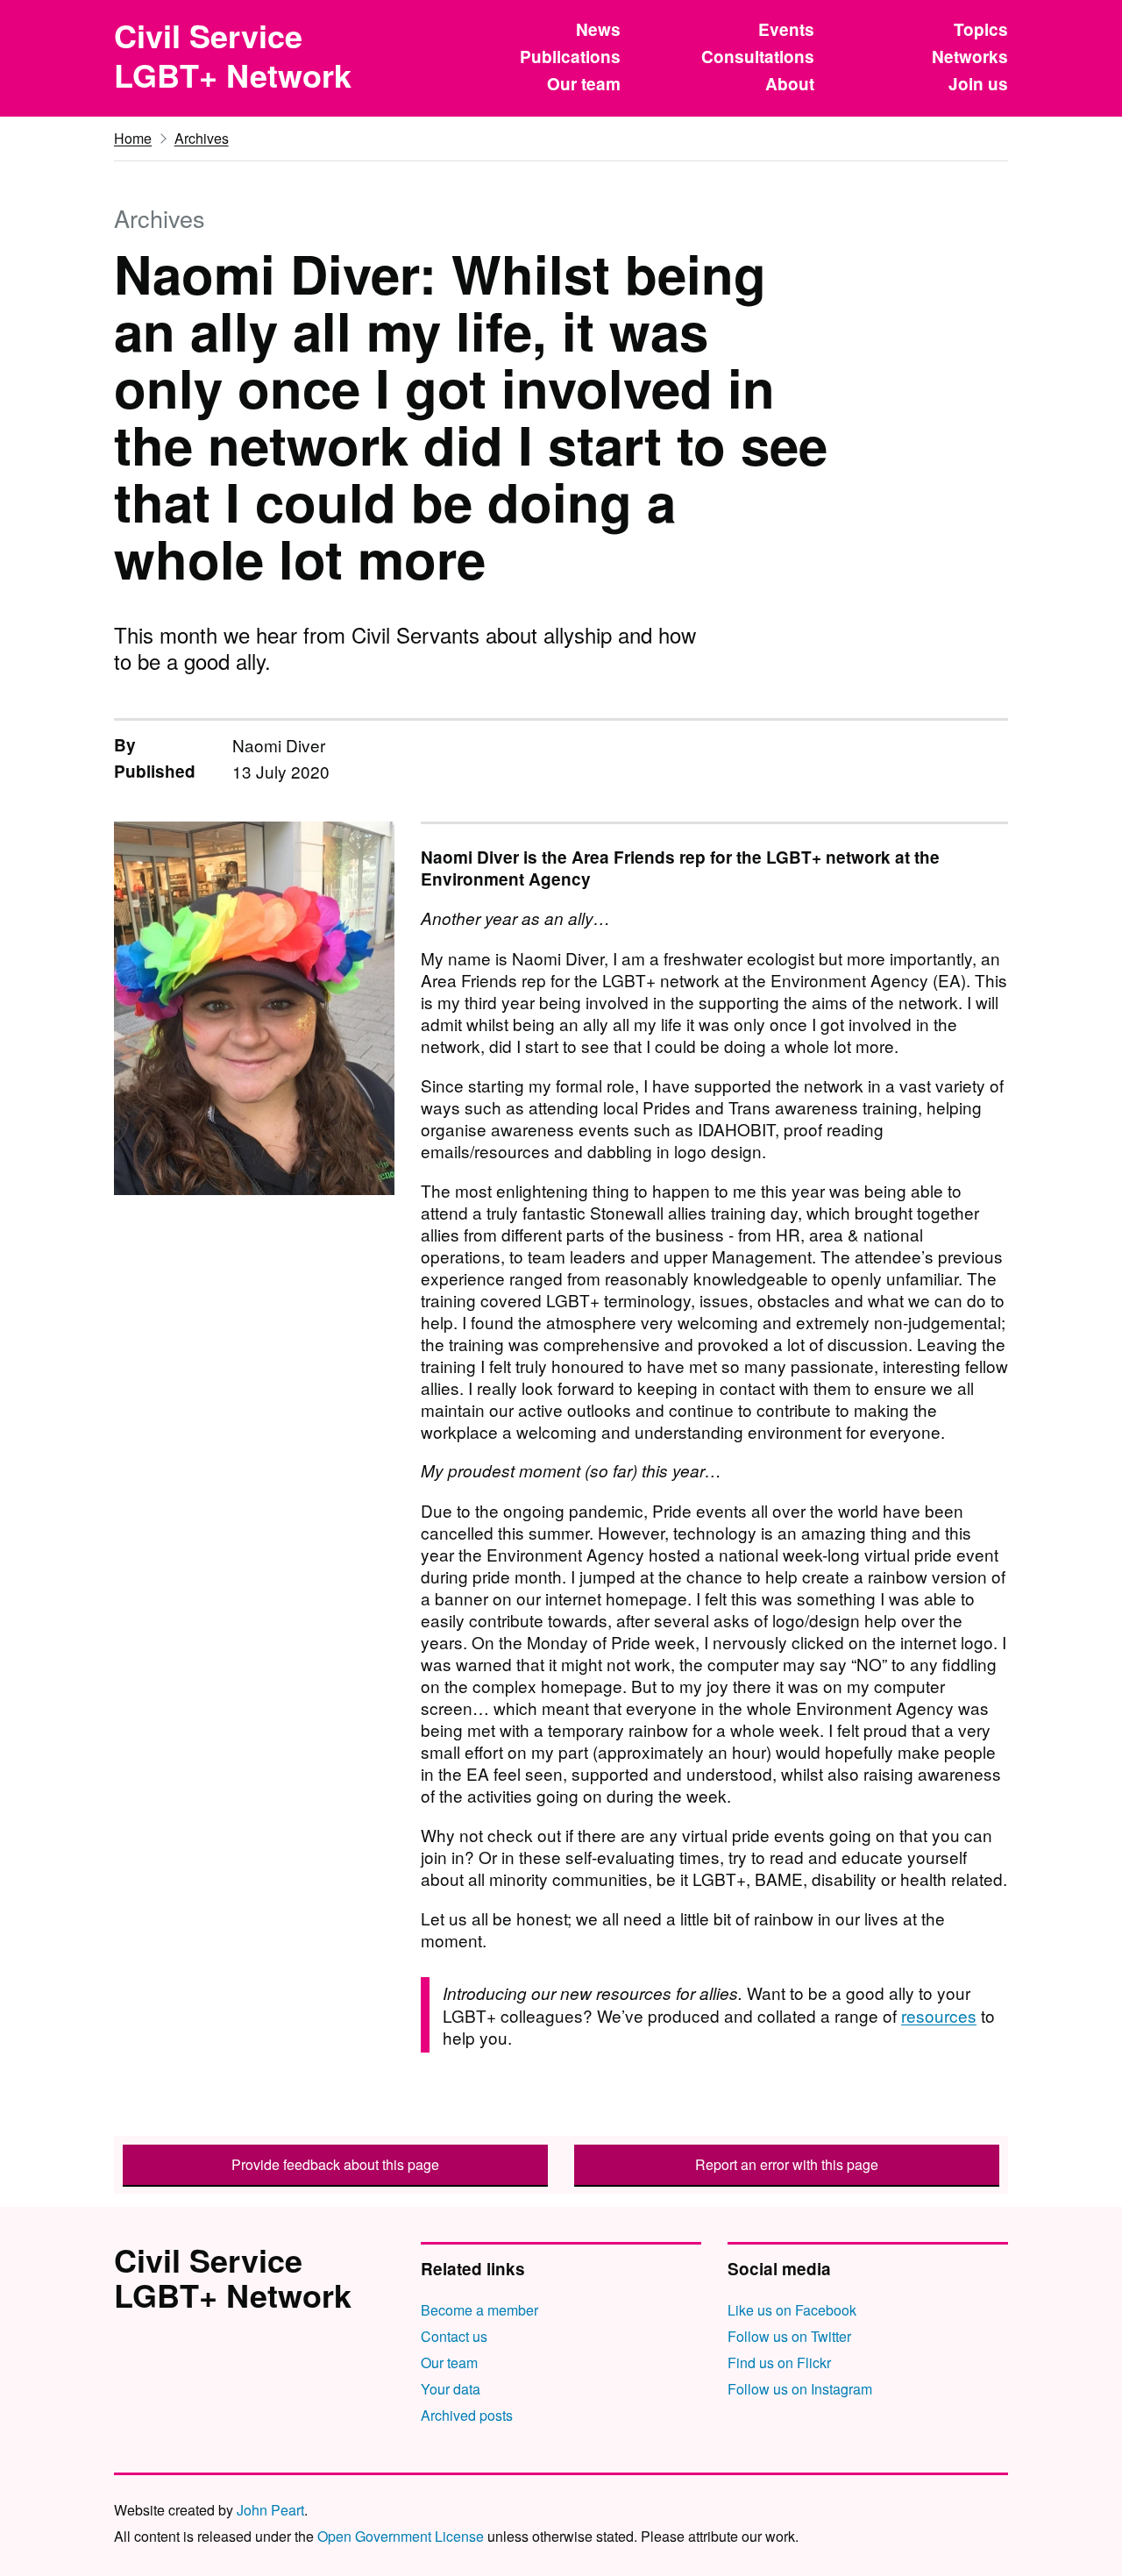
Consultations (758, 57)
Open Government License (401, 2536)
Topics (981, 29)
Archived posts (467, 2415)
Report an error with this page (787, 2164)
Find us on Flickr (779, 2363)
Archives (202, 138)
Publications (570, 57)
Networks (970, 57)
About (790, 84)
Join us (978, 84)
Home (133, 138)
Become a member (479, 2310)
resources (939, 2015)
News (598, 29)
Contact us (454, 2336)
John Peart (270, 2510)
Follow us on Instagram (800, 2389)
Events (786, 29)
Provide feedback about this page (335, 2164)
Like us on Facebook (792, 2310)
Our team (584, 84)
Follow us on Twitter (789, 2336)
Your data (451, 2389)
